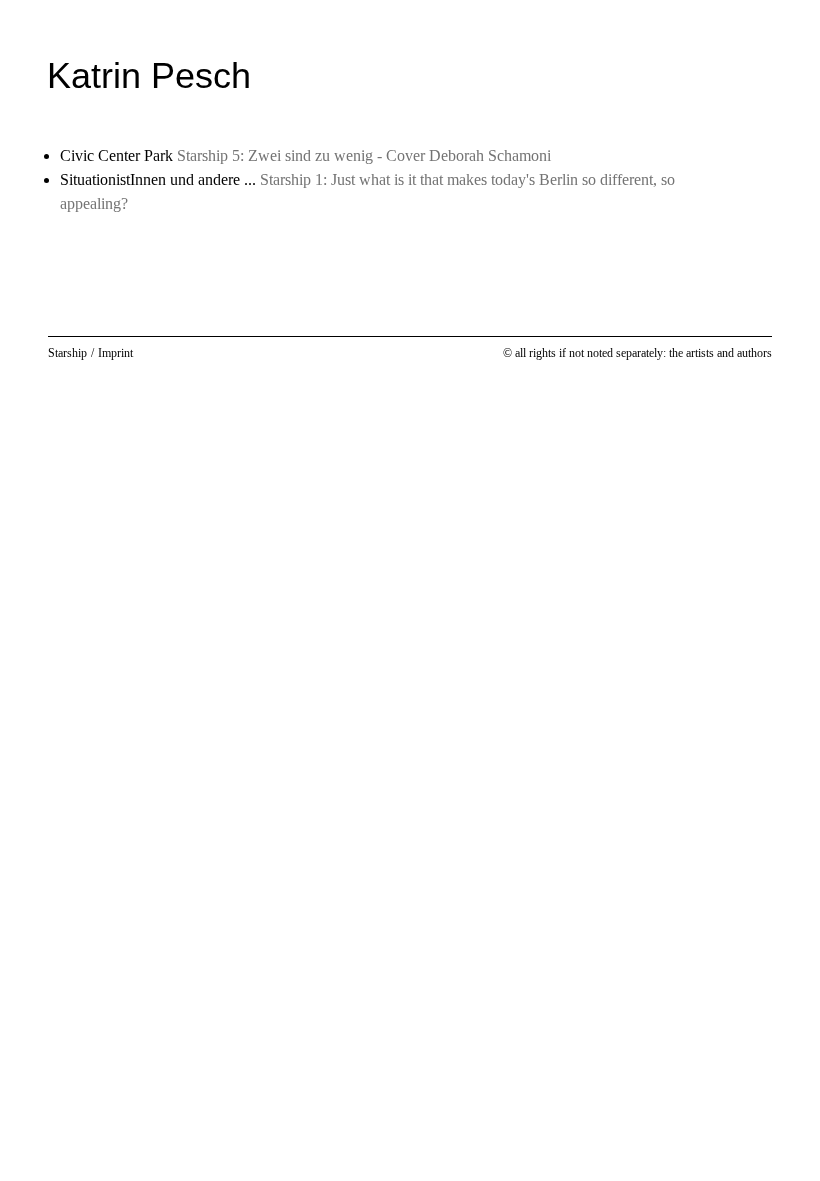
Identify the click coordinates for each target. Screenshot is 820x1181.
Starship (67, 353)
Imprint (115, 353)
